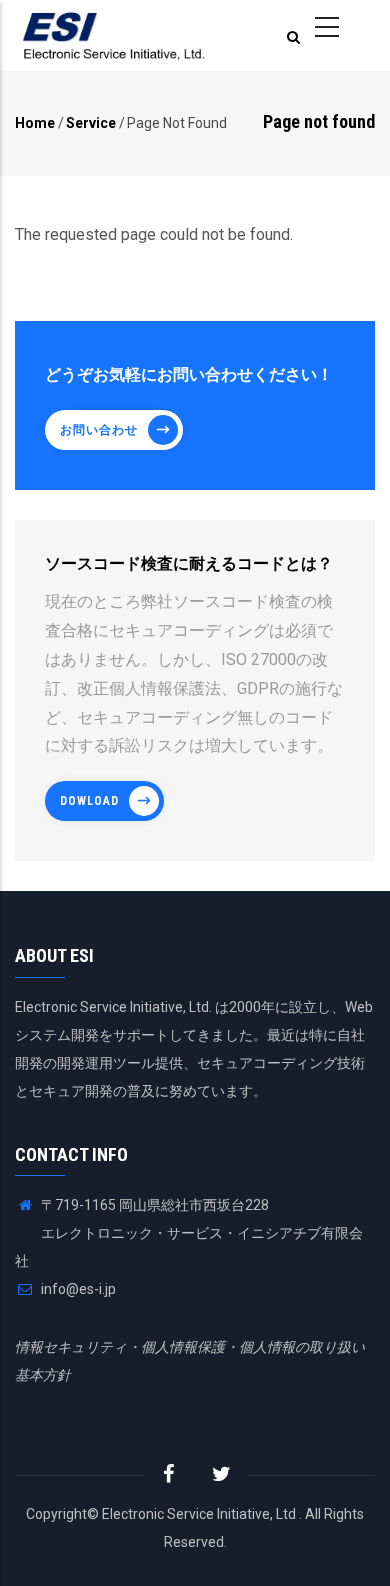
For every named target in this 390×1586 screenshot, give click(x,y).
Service (91, 123)
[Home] (115, 36)
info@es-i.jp (77, 1289)
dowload (89, 801)
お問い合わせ (99, 430)
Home (35, 123)
